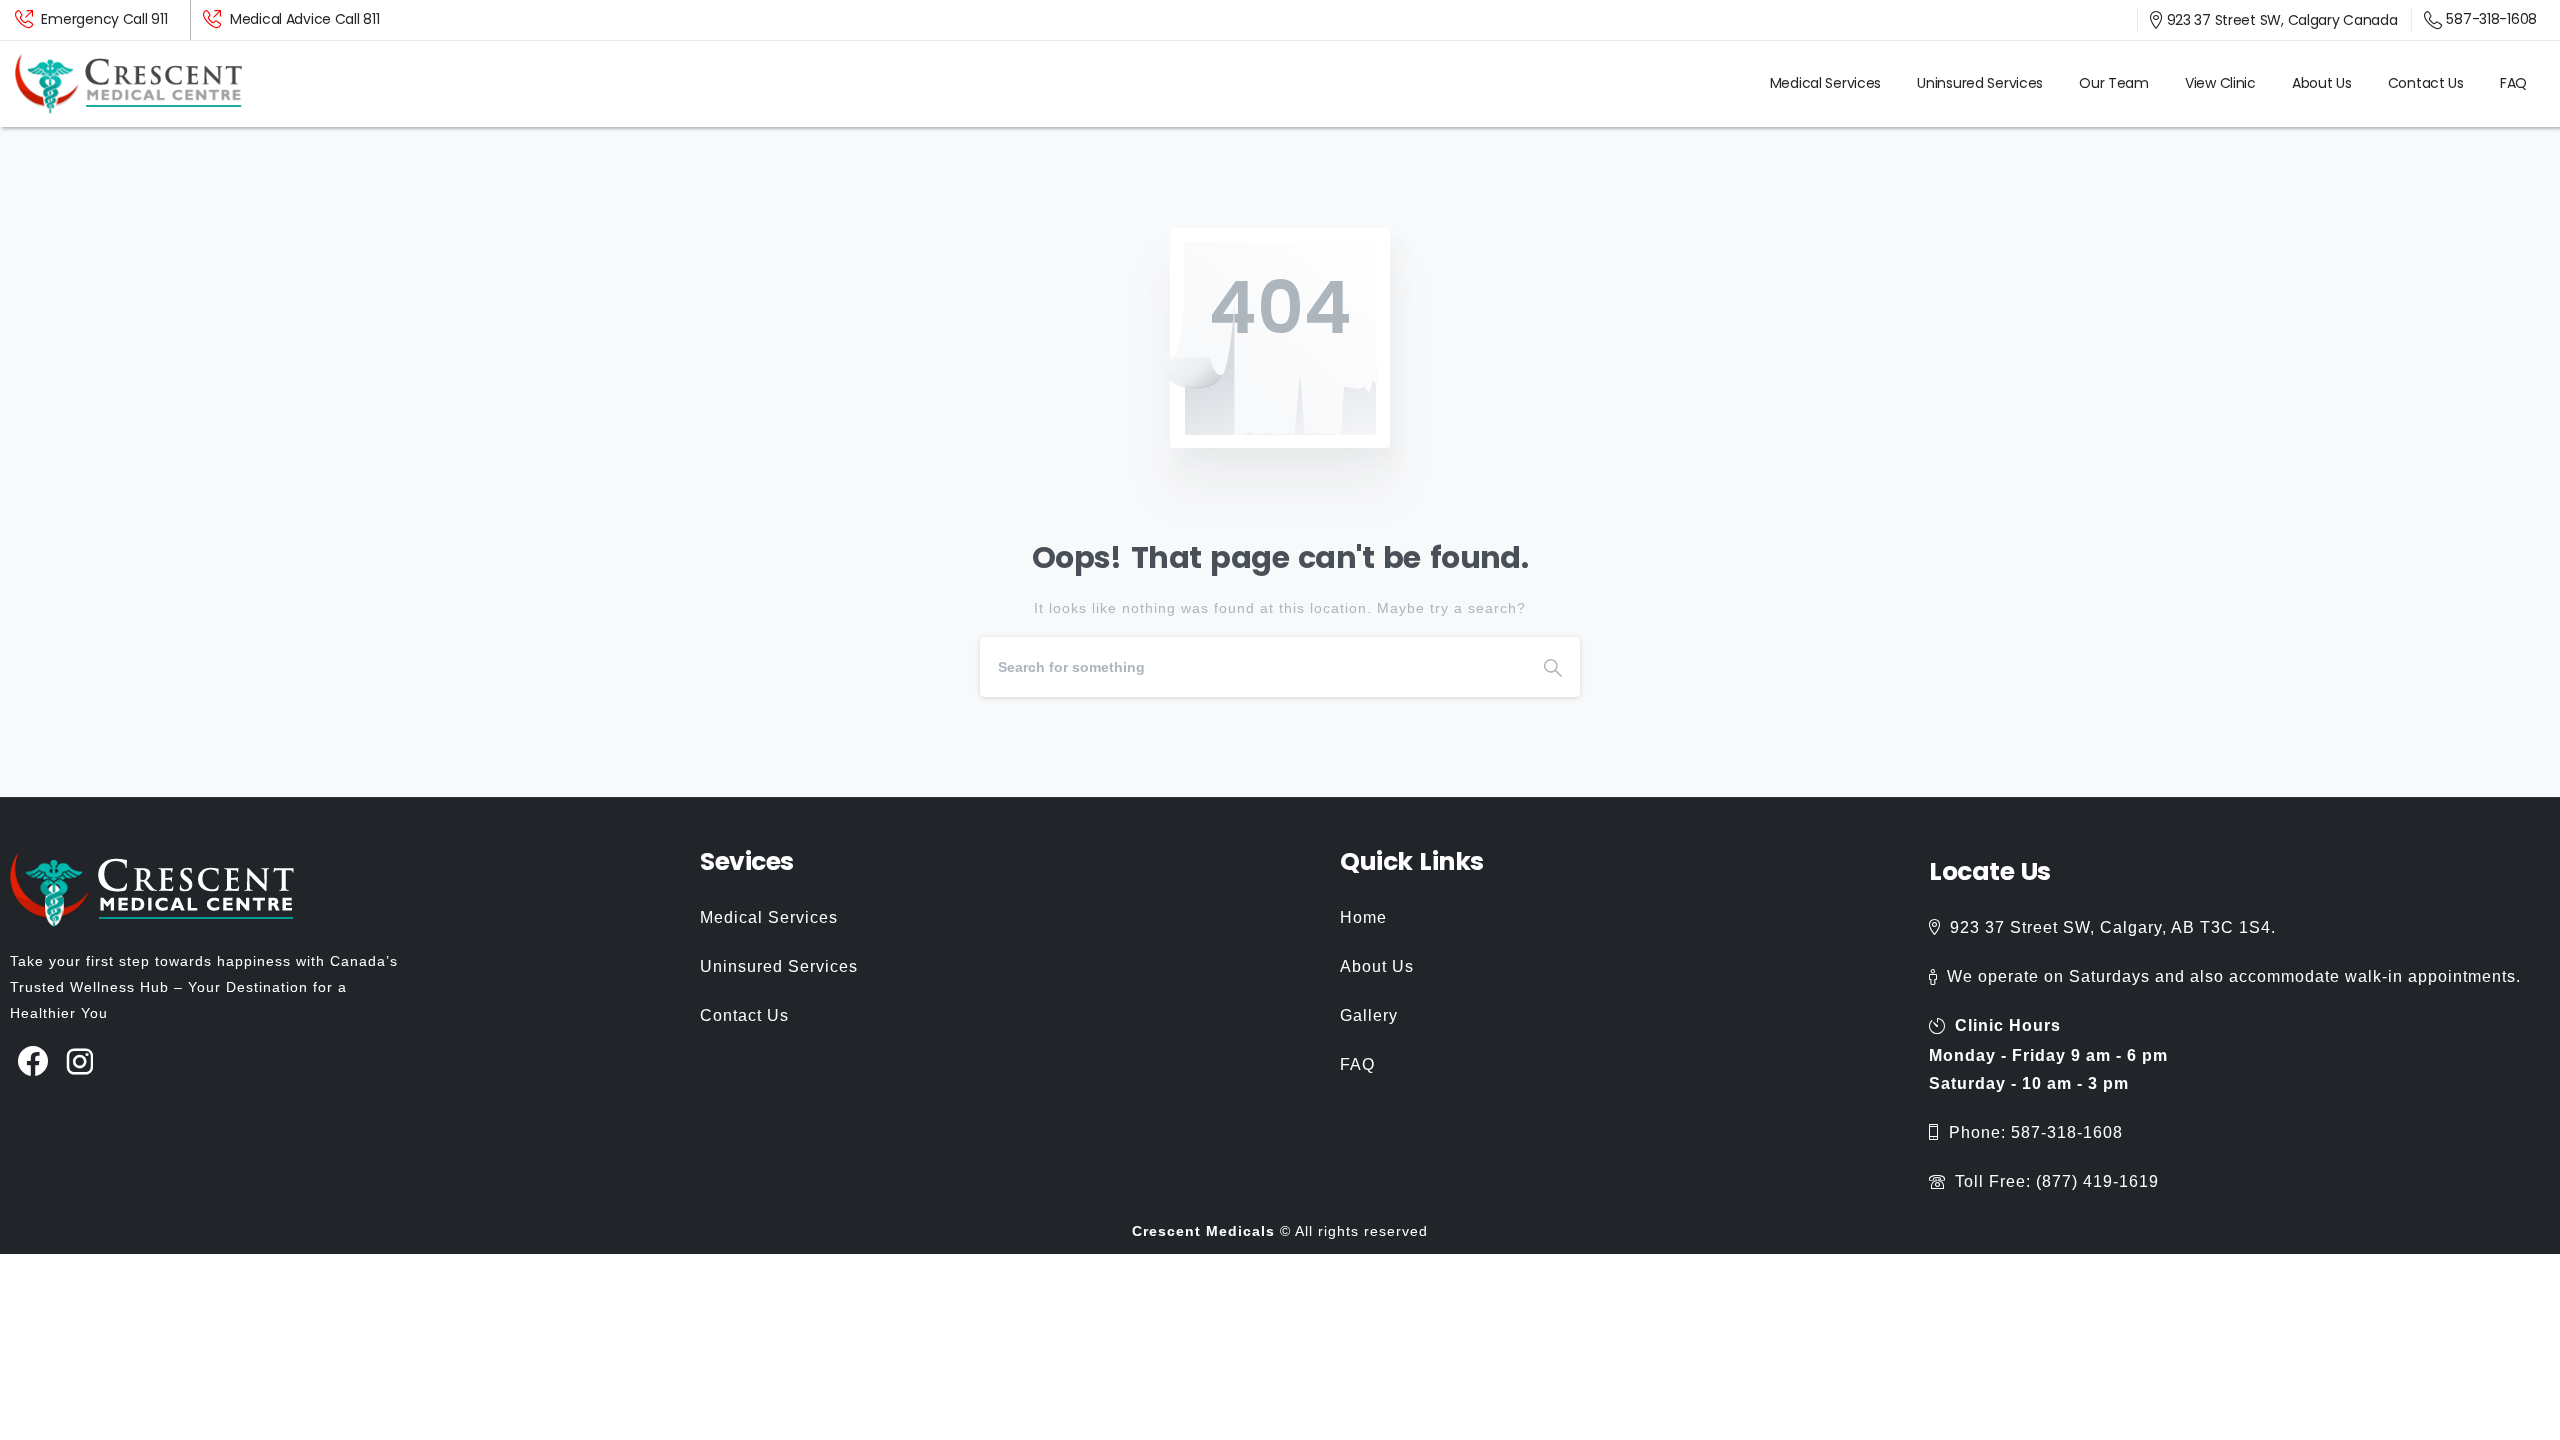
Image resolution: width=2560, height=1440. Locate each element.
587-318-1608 (2491, 19)
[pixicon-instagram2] (80, 1062)
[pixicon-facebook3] (33, 1062)
